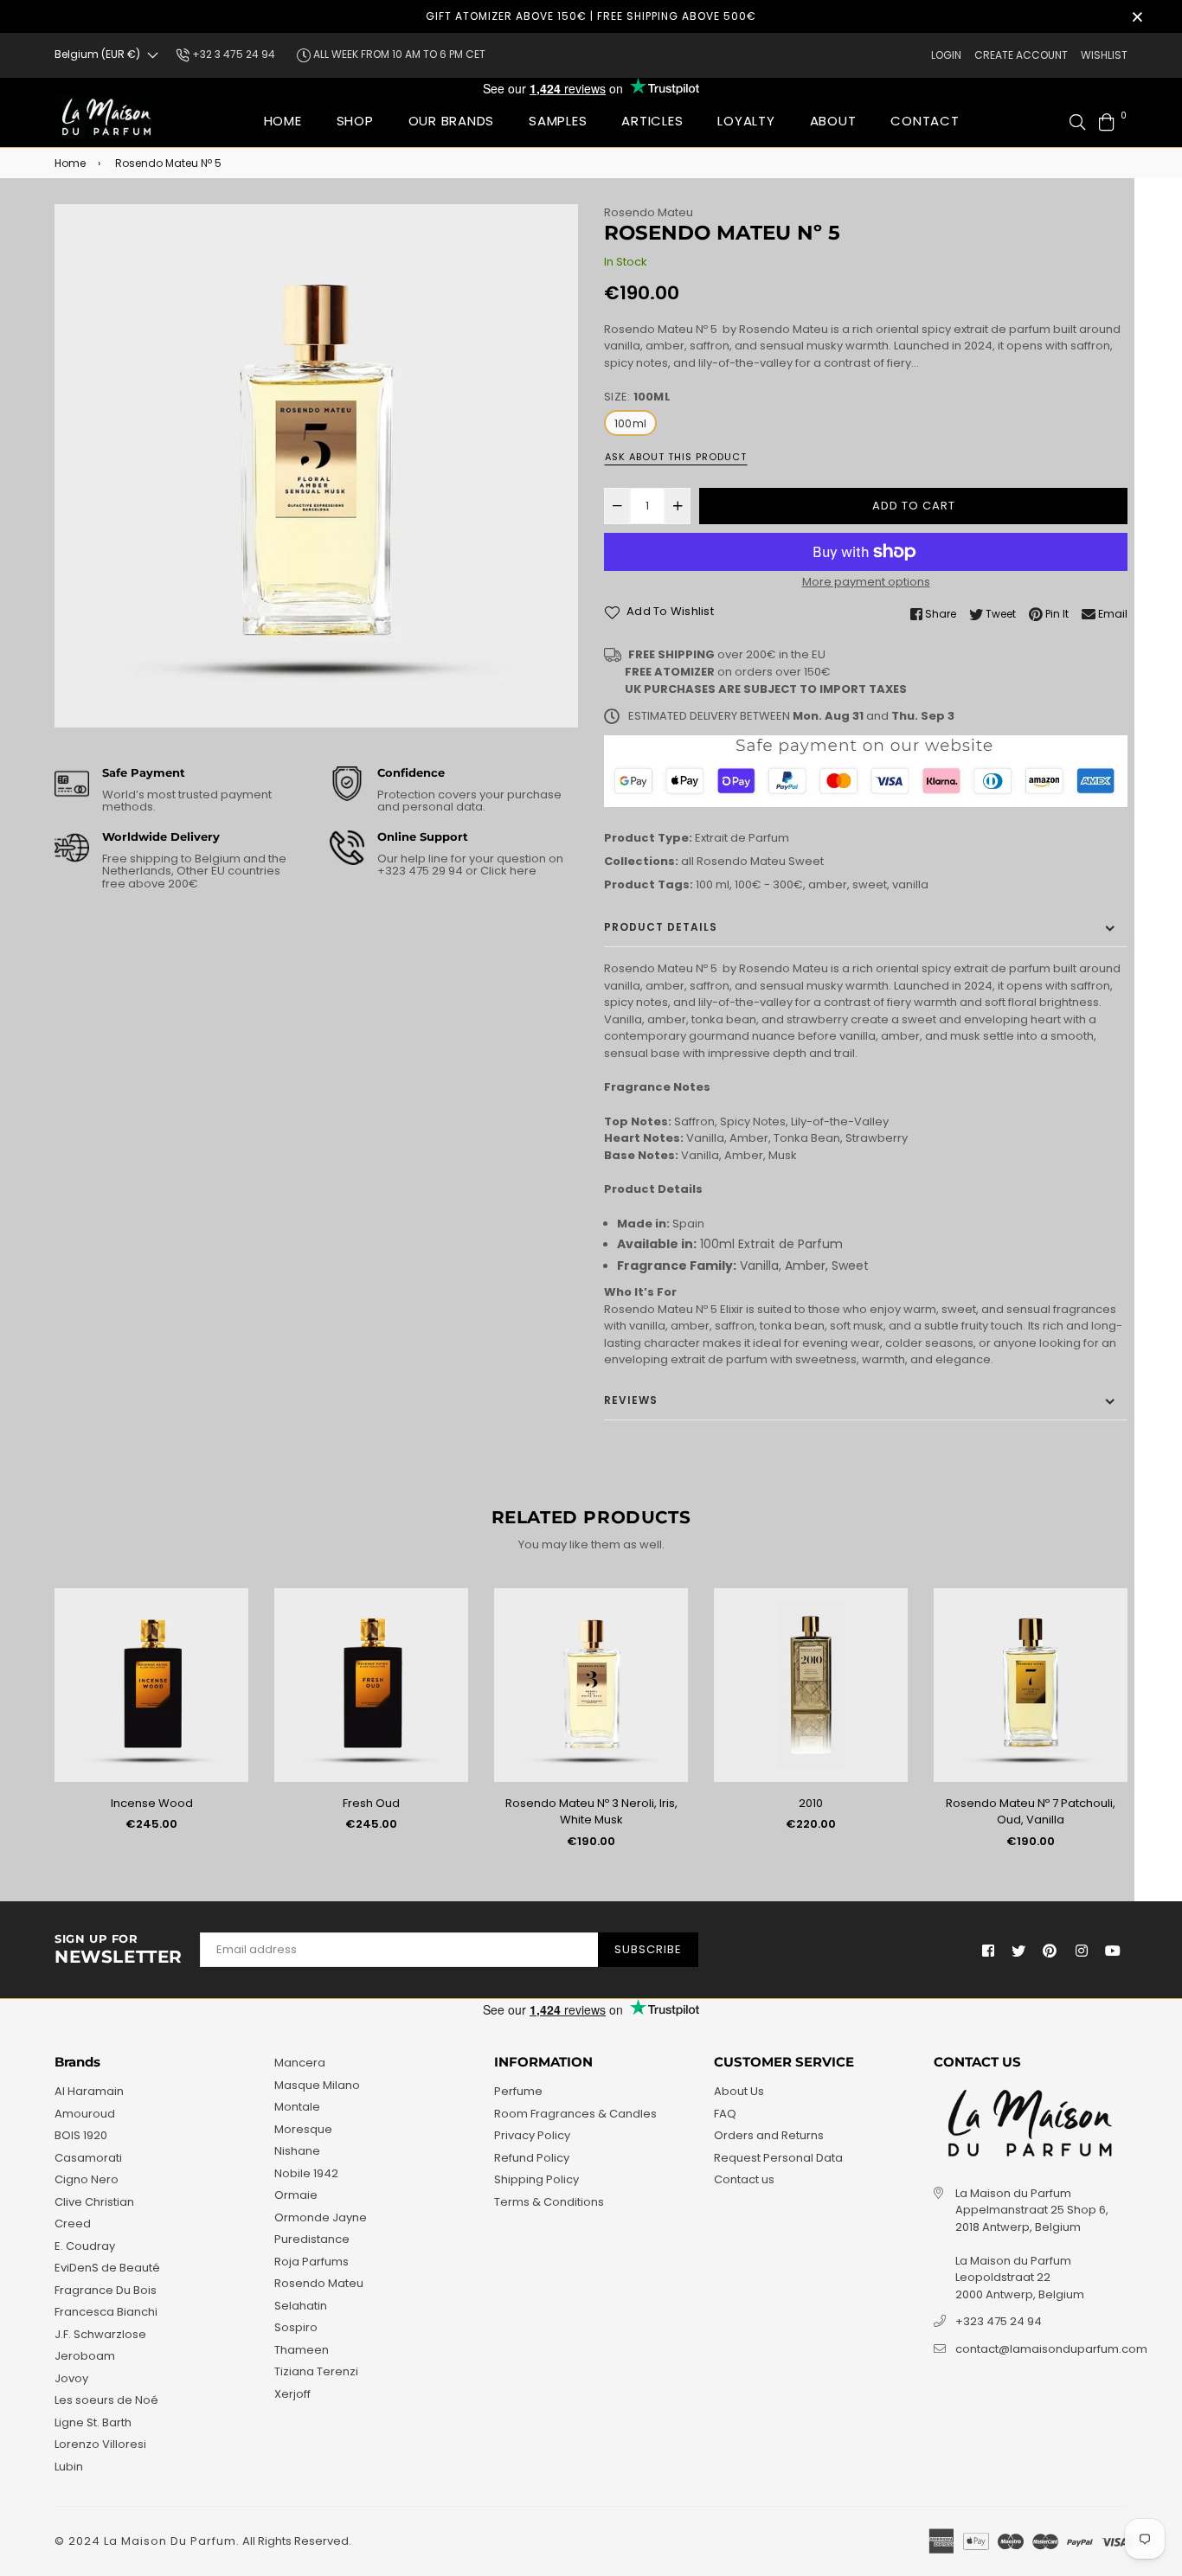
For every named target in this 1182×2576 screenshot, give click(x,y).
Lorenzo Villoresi (100, 2444)
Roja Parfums (312, 2262)
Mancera (300, 2063)
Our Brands (452, 121)
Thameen (302, 2350)
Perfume (518, 2091)
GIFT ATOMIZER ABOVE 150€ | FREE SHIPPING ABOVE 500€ (591, 16)
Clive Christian (94, 2202)
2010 (811, 1803)
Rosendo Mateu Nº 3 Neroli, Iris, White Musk (591, 1812)
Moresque (303, 2129)
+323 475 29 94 (421, 871)
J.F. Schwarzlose (100, 2334)
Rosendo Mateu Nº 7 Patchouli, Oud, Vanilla (1031, 1812)
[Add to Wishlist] (229, 1629)
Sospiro (296, 2327)
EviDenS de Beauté (107, 2268)
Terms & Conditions (549, 2202)
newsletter (119, 1950)
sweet (870, 884)
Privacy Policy (532, 2135)
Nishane (297, 2151)
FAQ (725, 2114)
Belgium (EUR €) (97, 54)
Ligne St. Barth (93, 2422)
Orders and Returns (769, 2135)
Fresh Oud (371, 1803)
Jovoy (71, 2378)
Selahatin (301, 2306)
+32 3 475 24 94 (232, 54)
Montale (297, 2107)
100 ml (713, 884)
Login (946, 55)
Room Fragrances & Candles (575, 2114)
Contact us (744, 2179)
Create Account (1021, 55)
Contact (925, 121)
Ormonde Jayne (321, 2217)
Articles (652, 121)
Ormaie (296, 2195)
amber (828, 884)
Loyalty (746, 121)
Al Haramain (89, 2091)
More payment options (866, 582)
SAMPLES (558, 121)
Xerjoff (292, 2394)
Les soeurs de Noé (106, 2400)
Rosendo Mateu (649, 212)
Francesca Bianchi (106, 2312)
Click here (507, 871)
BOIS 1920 (81, 2135)
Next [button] (1140, 1725)
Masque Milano (317, 2085)
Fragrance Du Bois (106, 2290)
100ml (630, 423)
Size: (637, 397)
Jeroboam (85, 2356)
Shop (355, 121)
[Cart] (1107, 121)
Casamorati (88, 2158)
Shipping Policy (536, 2179)
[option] (316, 466)
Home (283, 121)
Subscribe (648, 1949)
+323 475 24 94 (999, 2321)
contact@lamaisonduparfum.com (1051, 2349)
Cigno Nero (87, 2179)
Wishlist (1104, 55)
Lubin (69, 2467)
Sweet (806, 861)
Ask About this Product (676, 457)
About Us (739, 2091)
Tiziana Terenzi (316, 2371)
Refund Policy (532, 2158)
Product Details (661, 927)
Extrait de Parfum (742, 838)
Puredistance (312, 2239)
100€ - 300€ (769, 884)
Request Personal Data (778, 2158)
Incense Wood (152, 1803)
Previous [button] (42, 1725)
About (833, 121)
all (687, 861)
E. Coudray (85, 2246)
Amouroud (85, 2114)
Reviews (631, 1400)
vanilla (910, 884)
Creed (73, 2224)
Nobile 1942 (306, 2173)
